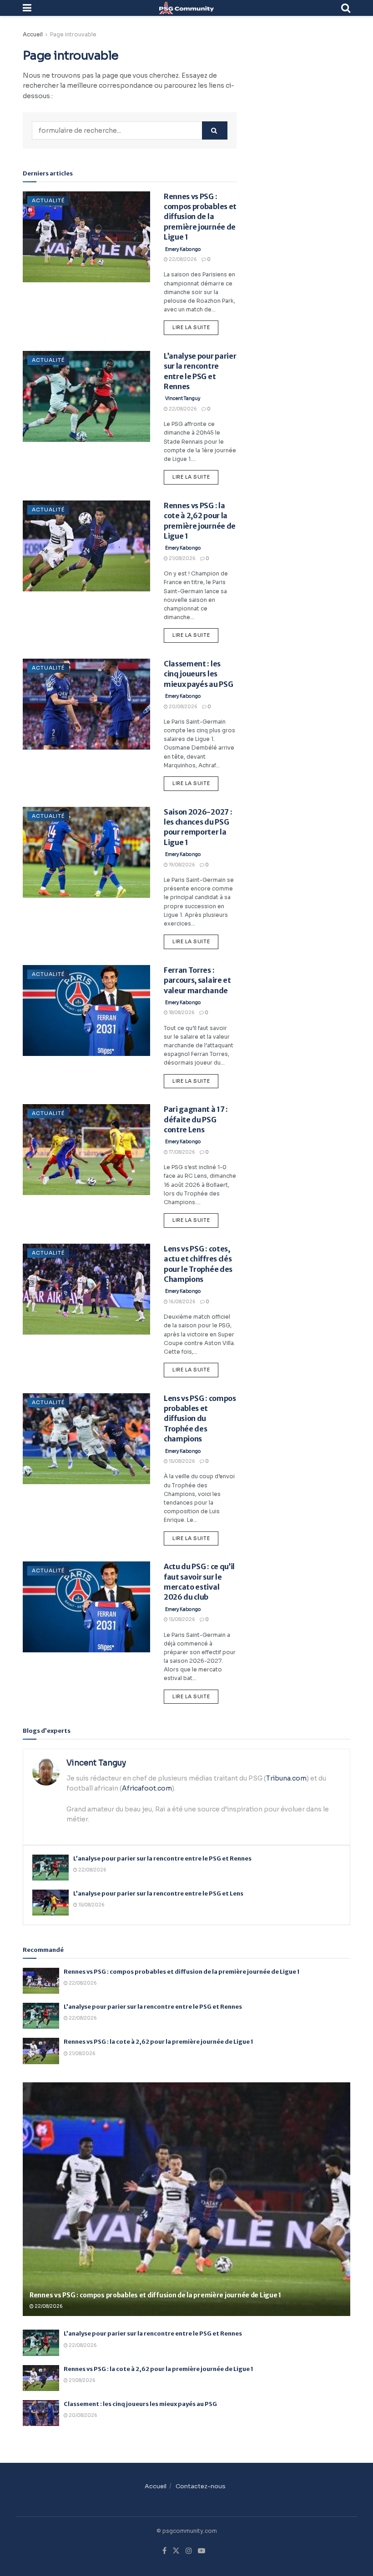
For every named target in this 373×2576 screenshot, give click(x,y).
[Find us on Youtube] (202, 2551)
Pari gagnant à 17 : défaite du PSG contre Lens (196, 1119)
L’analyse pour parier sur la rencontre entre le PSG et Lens (158, 1893)
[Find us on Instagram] (189, 2551)
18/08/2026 (181, 1013)
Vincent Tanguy (183, 398)
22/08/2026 (182, 259)
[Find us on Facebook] (164, 2551)
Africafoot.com (147, 1788)
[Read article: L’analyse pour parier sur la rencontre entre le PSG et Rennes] (86, 396)
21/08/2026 (182, 558)
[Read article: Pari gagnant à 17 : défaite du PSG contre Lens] (86, 1150)
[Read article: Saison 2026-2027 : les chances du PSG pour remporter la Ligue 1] (86, 852)
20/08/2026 (183, 707)
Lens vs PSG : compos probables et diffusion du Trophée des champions (200, 1419)
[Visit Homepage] (186, 8)
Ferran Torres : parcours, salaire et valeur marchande (197, 980)
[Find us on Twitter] (176, 2551)
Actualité (48, 200)
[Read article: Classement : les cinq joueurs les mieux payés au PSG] (86, 704)
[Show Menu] (27, 8)
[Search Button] (346, 8)
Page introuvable (73, 34)
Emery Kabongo (183, 249)
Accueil (33, 34)
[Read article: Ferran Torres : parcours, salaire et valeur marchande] (86, 1010)
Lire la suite (195, 325)
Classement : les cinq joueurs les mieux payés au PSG (198, 674)
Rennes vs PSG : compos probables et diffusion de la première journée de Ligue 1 (200, 217)
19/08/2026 (181, 865)
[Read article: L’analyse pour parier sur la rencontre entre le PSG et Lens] (50, 1903)
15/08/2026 (181, 1461)
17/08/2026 (181, 1152)
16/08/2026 (182, 1302)
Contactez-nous (201, 2486)
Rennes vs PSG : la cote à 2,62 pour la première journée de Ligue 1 (159, 2042)
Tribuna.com (286, 1778)
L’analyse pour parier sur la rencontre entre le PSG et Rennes (162, 1858)
